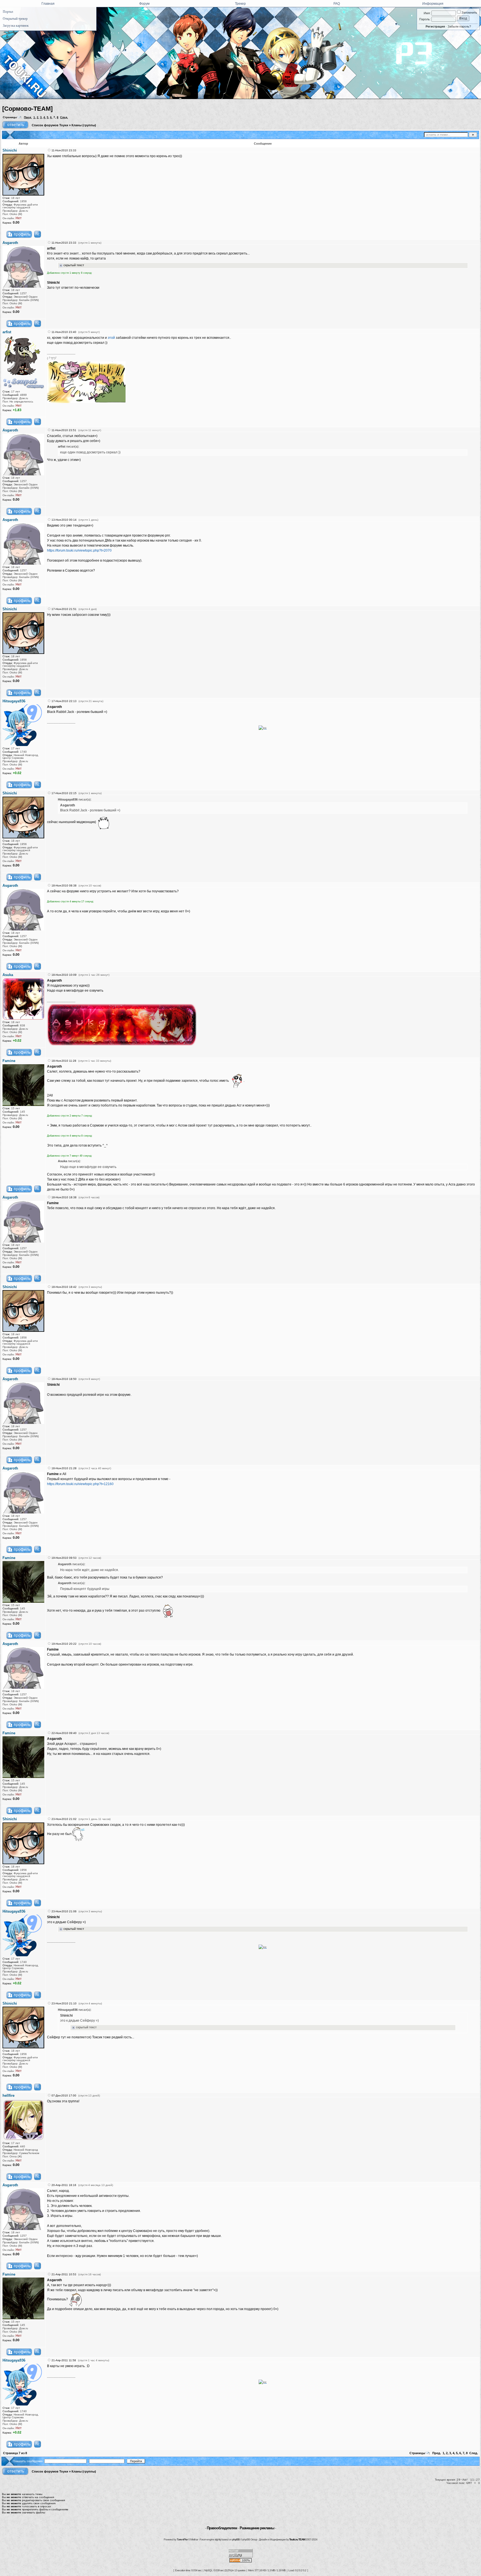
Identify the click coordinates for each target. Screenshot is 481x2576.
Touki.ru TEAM (297, 2539)
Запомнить (469, 13)
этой (111, 338)
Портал (8, 12)
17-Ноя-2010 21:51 (64, 609)
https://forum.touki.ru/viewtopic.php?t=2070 (79, 550)
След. (64, 117)
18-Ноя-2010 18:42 (64, 1287)
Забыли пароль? (459, 26)
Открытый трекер (15, 19)
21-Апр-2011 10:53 (64, 2274)
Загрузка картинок (16, 26)
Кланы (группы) (84, 125)
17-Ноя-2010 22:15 (64, 793)
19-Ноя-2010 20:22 (64, 1644)
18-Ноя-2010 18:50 (64, 1379)
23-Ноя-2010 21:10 (64, 2003)
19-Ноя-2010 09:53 (64, 1558)
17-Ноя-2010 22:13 (64, 701)
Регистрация (435, 26)
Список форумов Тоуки (50, 125)
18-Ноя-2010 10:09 (64, 975)
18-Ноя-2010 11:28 (64, 1061)
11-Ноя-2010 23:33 (64, 150)
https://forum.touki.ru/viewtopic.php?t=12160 (80, 1484)
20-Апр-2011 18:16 (64, 2185)
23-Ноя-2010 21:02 (64, 1819)
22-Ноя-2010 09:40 (64, 1733)
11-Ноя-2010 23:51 (64, 430)
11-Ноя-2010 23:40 (64, 332)
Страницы (10, 117)
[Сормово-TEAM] (27, 109)
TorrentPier (182, 2539)
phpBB (236, 2539)
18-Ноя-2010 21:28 (64, 1468)
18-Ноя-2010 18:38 (64, 1197)
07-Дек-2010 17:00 (64, 2095)
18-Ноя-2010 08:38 (64, 886)
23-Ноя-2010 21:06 (64, 1911)
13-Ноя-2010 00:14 (64, 520)
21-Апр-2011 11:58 (64, 2360)
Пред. (28, 117)
